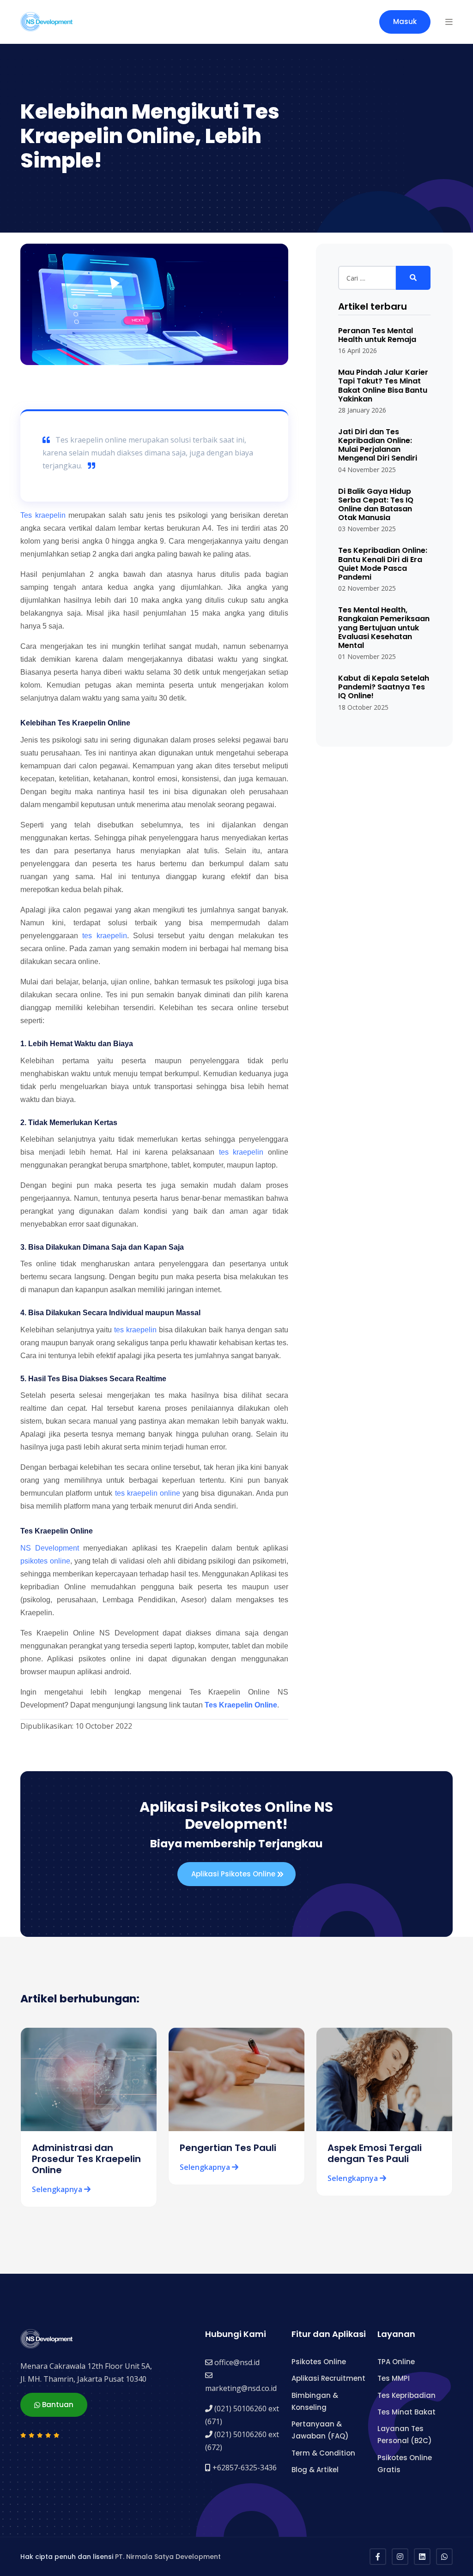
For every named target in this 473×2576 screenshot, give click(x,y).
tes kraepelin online (148, 1493)
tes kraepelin (104, 936)
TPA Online (396, 2362)
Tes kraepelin (43, 515)
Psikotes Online (319, 2362)
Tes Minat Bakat (406, 2412)
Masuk (405, 21)
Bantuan (57, 2405)
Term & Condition (323, 2453)
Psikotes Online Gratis (405, 2464)
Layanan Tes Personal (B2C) (405, 2435)
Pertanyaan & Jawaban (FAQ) (320, 2430)
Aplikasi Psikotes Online (234, 1874)
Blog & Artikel (315, 2470)
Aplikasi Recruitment (328, 2378)
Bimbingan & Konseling (315, 2401)
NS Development (50, 1548)
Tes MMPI (394, 2378)
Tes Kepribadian (406, 2395)
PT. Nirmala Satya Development (168, 2557)
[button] (449, 22)
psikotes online (45, 1561)
